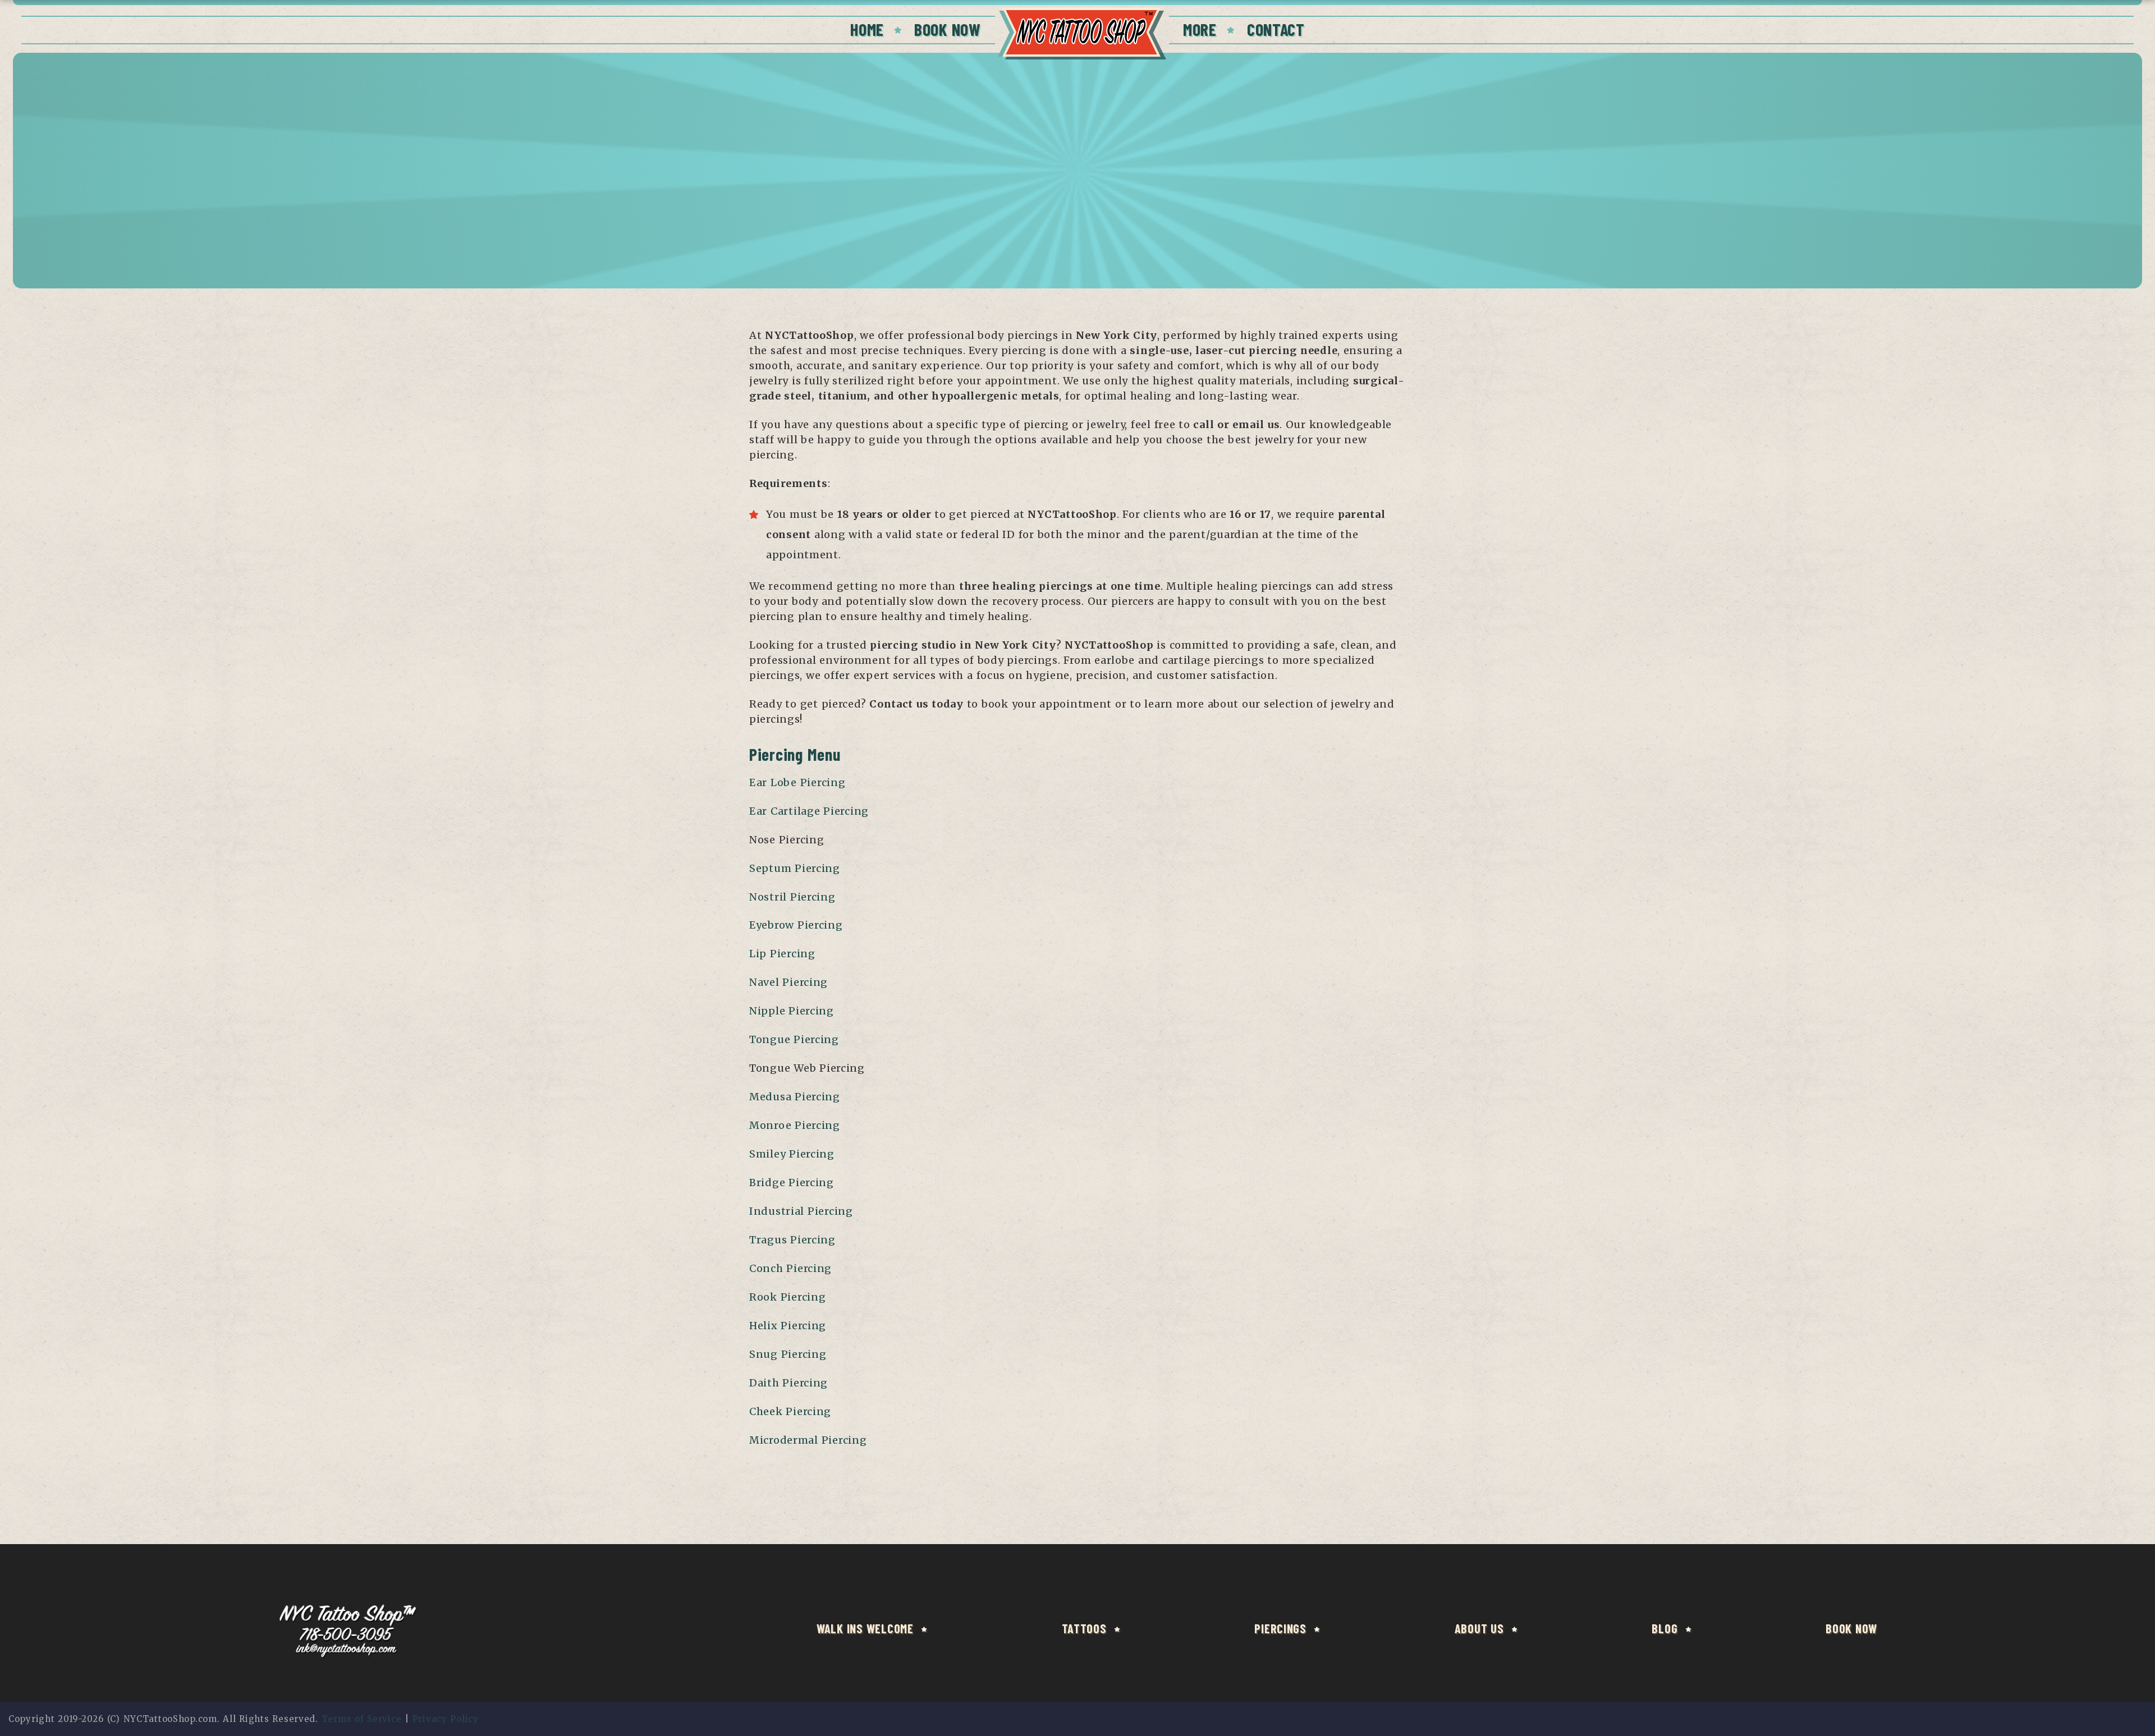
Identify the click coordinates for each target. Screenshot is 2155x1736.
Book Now (948, 29)
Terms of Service (362, 1719)
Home (867, 29)
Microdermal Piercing (808, 1440)
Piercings (1280, 1628)
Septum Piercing (795, 868)
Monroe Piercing (795, 1125)
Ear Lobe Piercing (797, 782)
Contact (1276, 29)
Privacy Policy (446, 1719)
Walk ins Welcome (865, 1628)
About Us (1479, 1628)
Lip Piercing (782, 954)
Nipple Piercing (792, 1011)
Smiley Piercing (792, 1154)
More (1200, 29)
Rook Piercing (787, 1297)
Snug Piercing (788, 1354)
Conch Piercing (790, 1268)
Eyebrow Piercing (796, 925)
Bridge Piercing (792, 1182)
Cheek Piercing (790, 1411)
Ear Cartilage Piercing (809, 811)
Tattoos (1084, 1628)
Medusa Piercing (795, 1097)
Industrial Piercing (801, 1211)
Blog (1665, 1628)
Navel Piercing (788, 982)
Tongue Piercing (794, 1039)
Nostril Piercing (792, 897)
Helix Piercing (788, 1326)
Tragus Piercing (792, 1240)
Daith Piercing (788, 1383)
